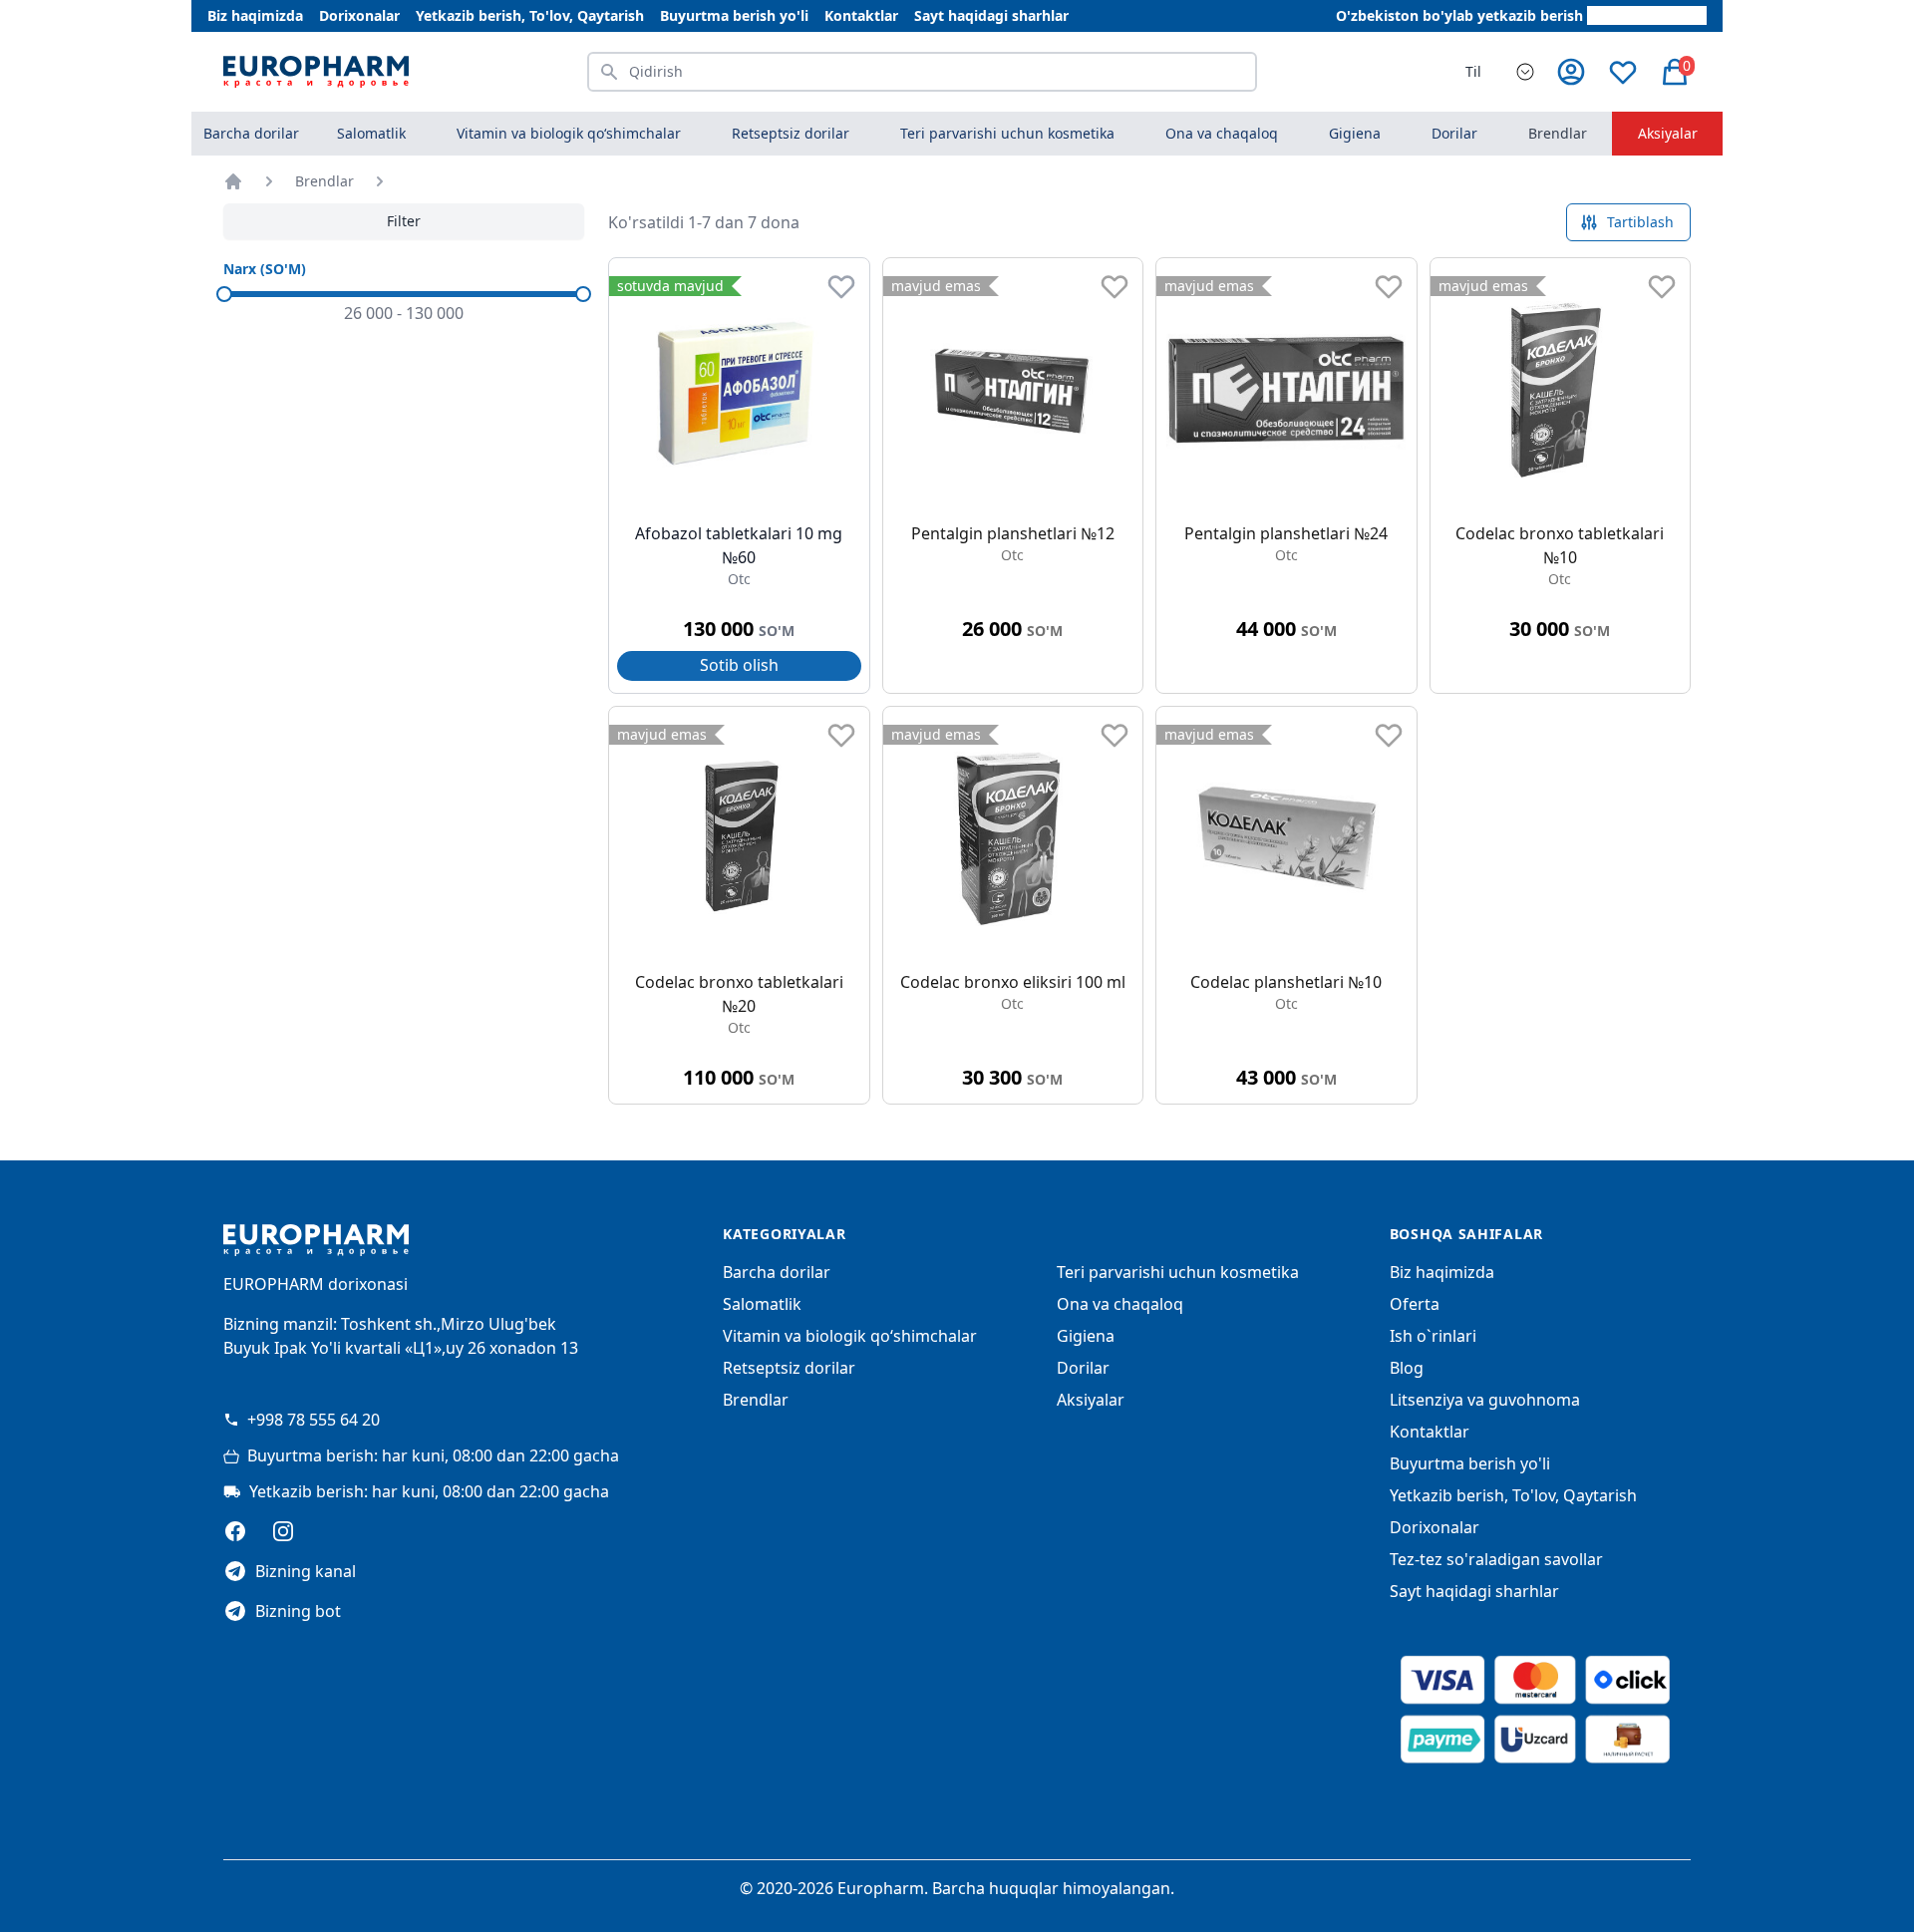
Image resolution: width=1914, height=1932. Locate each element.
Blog (1407, 1368)
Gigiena (1086, 1336)
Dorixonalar (359, 15)
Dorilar (1083, 1368)
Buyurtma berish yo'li (734, 15)
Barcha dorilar (251, 133)
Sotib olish (739, 665)
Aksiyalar (1668, 133)
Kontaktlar (861, 15)
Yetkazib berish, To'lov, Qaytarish (530, 15)
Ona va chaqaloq (1120, 1304)
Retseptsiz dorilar (789, 1368)
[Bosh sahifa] (233, 181)
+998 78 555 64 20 (314, 1420)
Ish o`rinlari (1433, 1336)
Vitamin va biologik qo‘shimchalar (850, 1336)
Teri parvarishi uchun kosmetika (1178, 1272)
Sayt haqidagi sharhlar (991, 15)
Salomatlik (762, 1304)
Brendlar (1558, 133)
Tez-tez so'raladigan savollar (1496, 1559)
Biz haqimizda (255, 15)
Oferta (1415, 1304)
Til (1473, 71)
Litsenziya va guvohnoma (1485, 1400)
